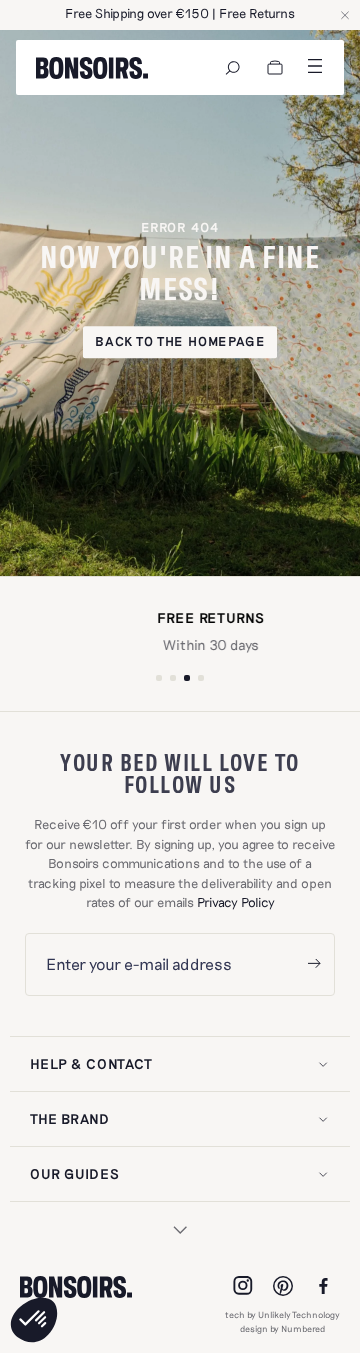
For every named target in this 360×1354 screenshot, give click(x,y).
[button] (34, 1320)
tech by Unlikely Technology (282, 1314)
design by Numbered (282, 1328)
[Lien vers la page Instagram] (243, 1286)
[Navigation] (233, 68)
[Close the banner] (345, 15)
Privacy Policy (236, 902)
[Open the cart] (275, 68)
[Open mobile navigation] (315, 66)
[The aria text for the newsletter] (314, 964)
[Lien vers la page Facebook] (323, 1286)
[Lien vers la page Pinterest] (283, 1286)
